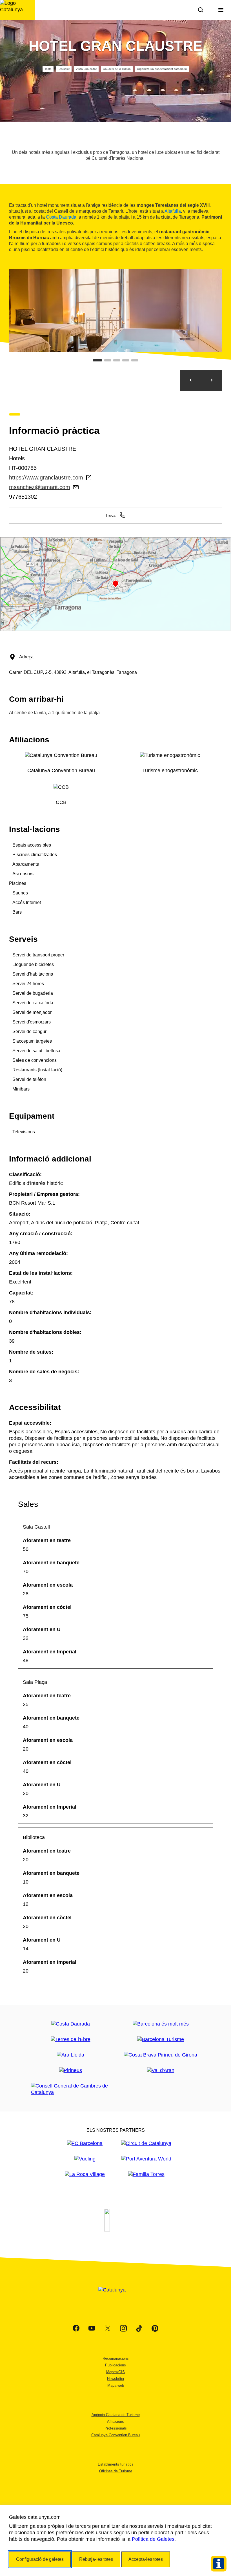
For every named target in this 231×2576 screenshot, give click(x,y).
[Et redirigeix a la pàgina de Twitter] (108, 2328)
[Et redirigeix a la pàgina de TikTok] (139, 2328)
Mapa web (116, 2385)
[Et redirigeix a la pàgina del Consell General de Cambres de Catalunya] (70, 2089)
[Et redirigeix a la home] (17, 10)
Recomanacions (116, 2358)
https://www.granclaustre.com (46, 478)
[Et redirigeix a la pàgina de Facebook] (76, 2328)
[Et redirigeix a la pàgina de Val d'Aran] (161, 2070)
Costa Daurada (61, 217)
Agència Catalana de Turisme (116, 2415)
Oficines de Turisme (116, 2471)
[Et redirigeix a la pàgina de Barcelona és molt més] (161, 2024)
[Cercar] (201, 10)
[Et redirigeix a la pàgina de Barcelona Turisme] (161, 2039)
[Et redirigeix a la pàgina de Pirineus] (71, 2070)
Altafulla (173, 211)
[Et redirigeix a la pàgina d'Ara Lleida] (71, 2055)
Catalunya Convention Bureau (115, 2435)
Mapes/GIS (115, 2372)
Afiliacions (115, 2421)
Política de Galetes (153, 2539)
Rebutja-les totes (96, 2559)
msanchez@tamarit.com (40, 487)
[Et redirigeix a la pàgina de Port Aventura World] (146, 2159)
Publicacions (115, 2365)
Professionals (116, 2428)
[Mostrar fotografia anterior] (191, 380)
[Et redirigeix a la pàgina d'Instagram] (123, 2328)
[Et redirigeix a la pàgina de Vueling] (85, 2159)
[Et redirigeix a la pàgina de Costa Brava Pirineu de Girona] (161, 2055)
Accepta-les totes (146, 2559)
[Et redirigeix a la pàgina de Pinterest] (155, 2328)
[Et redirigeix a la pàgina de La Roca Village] (85, 2174)
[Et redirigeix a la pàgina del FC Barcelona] (85, 2143)
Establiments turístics (116, 2464)
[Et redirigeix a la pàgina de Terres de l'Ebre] (71, 2039)
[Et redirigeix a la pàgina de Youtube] (92, 2328)
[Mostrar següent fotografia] (212, 380)
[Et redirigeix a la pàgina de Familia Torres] (146, 2174)
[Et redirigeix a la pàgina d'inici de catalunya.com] (115, 2297)
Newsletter (116, 2379)
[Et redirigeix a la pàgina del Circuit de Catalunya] (146, 2143)
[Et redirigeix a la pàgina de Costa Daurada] (71, 2024)
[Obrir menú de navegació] (221, 10)
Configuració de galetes (40, 2559)
